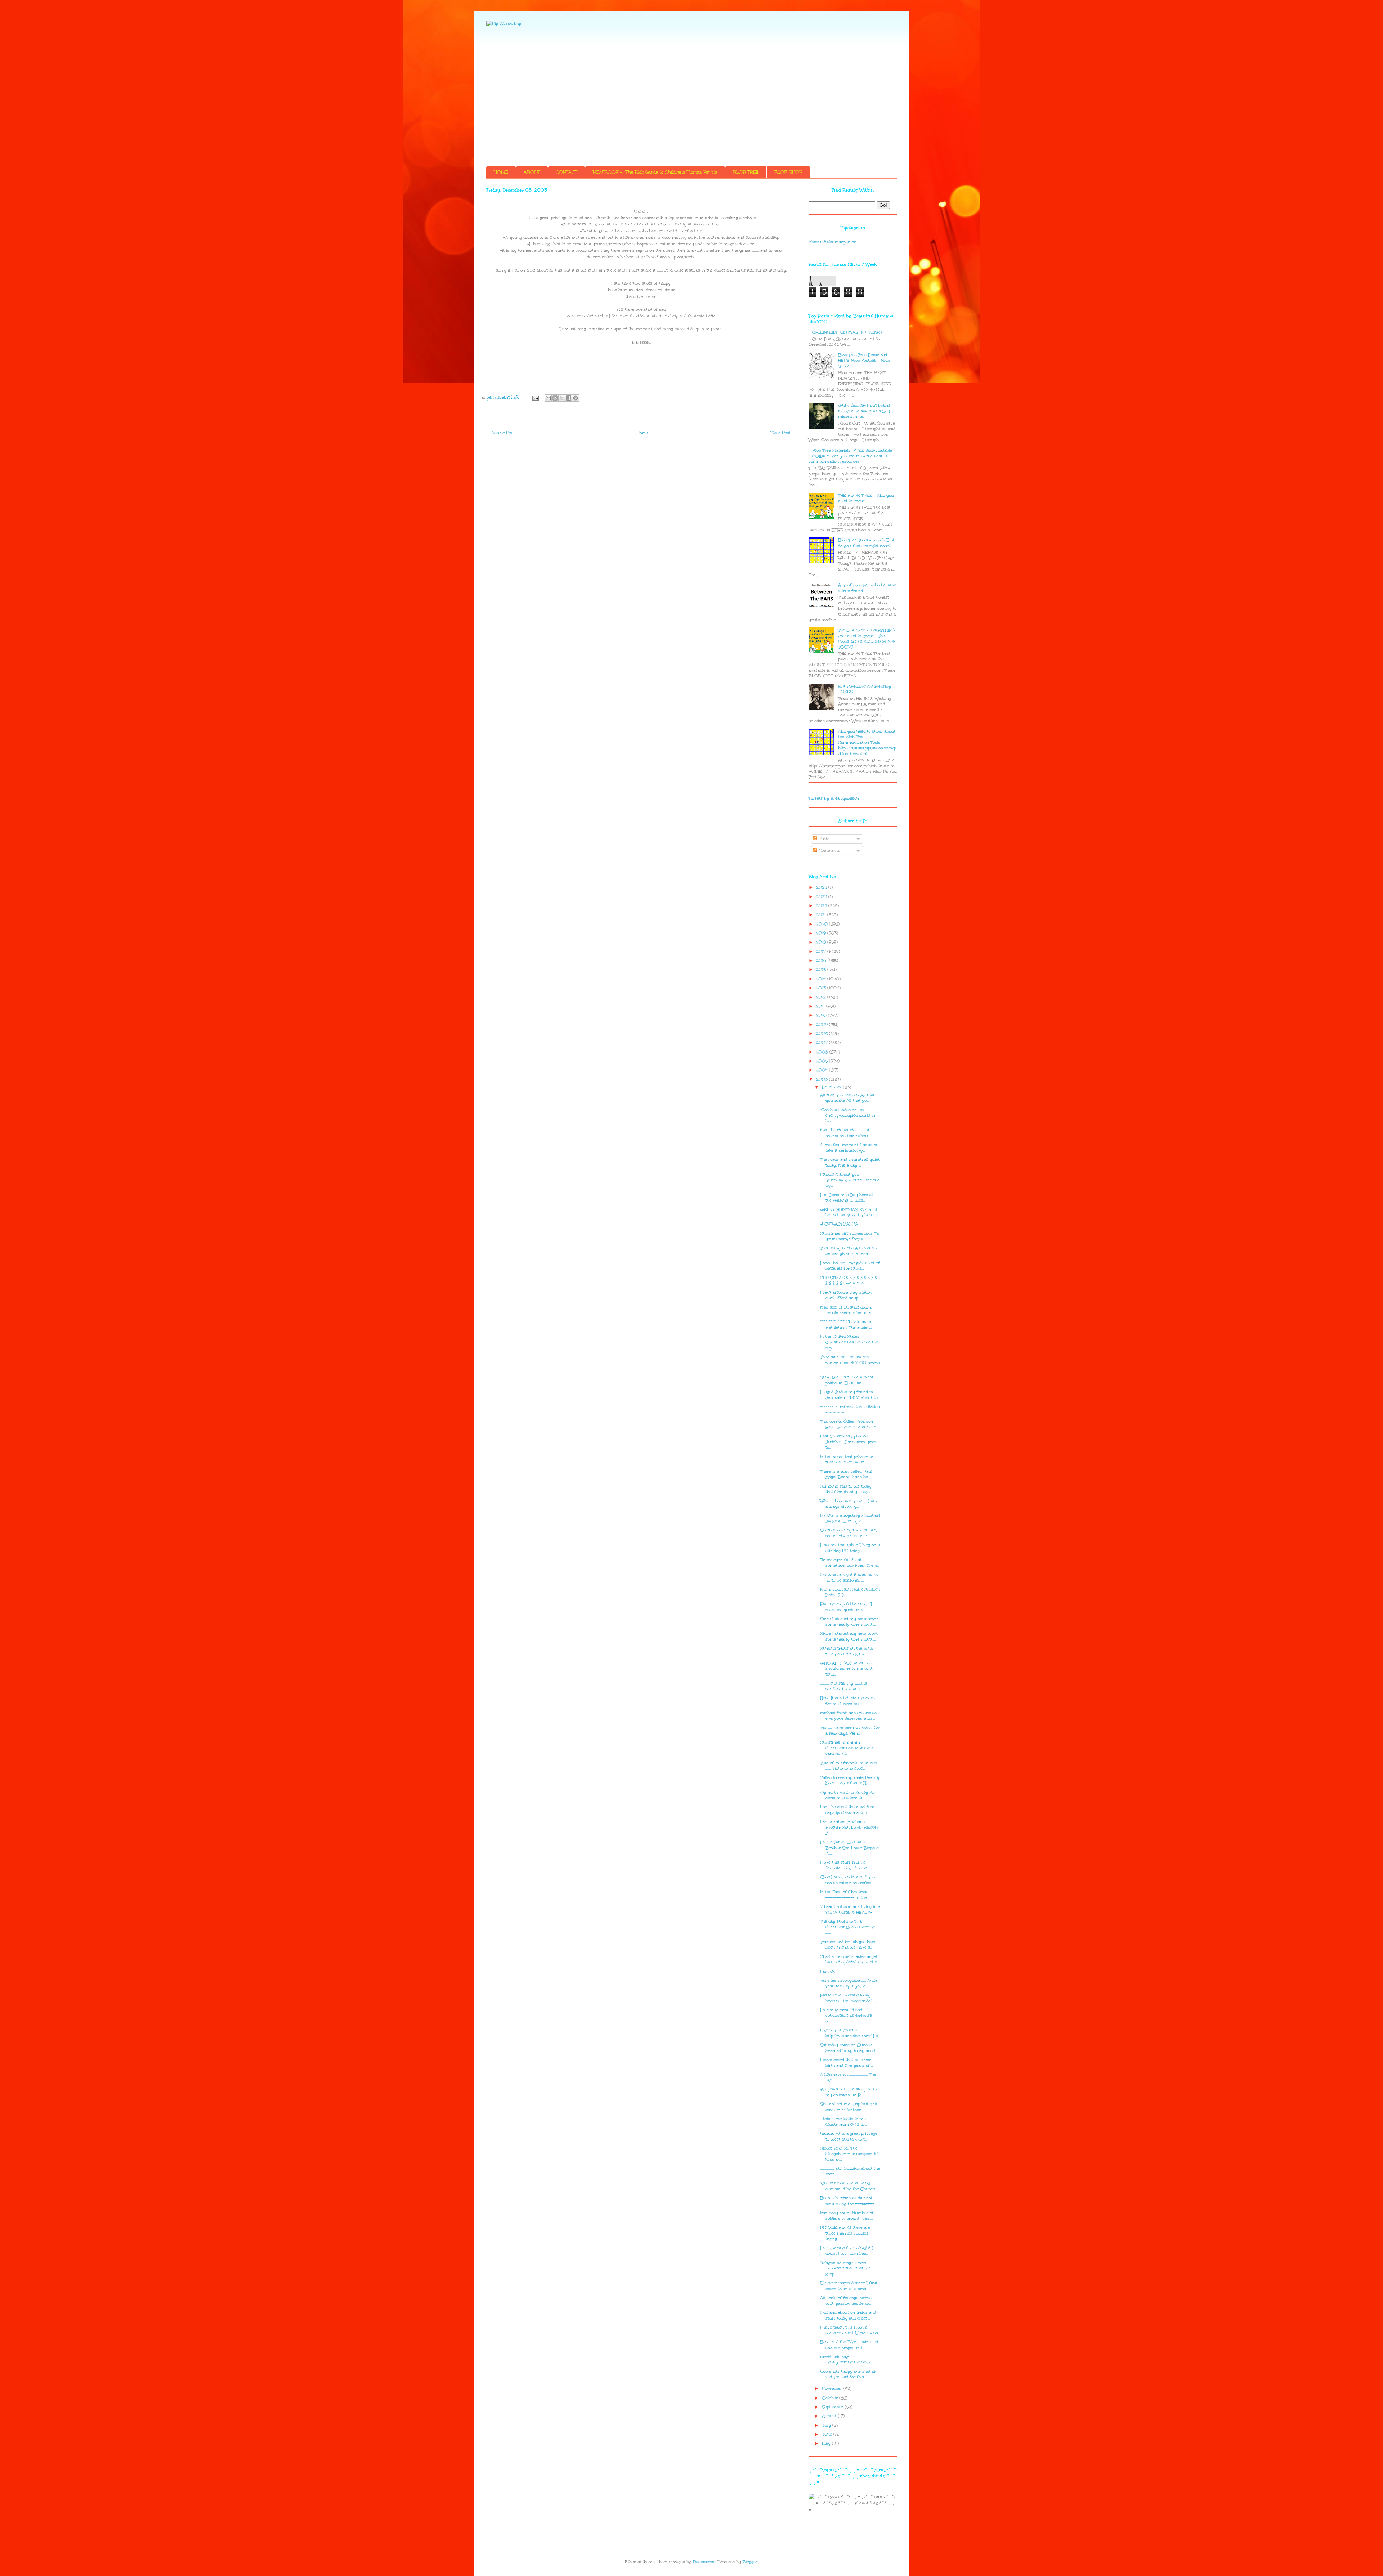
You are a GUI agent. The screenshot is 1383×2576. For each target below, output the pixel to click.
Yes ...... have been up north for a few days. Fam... (850, 1730)
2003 (823, 1079)
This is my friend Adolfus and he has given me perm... (849, 1251)
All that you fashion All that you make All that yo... (847, 1098)
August (830, 2416)
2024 (822, 887)
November (833, 2389)
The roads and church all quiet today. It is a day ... (850, 1162)
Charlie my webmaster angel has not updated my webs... (849, 1960)
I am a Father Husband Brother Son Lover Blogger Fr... (849, 1827)
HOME (501, 172)
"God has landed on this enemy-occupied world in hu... (848, 1115)
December (833, 1087)
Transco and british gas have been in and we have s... (848, 1945)
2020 (823, 924)
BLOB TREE (746, 172)
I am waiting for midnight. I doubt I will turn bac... (847, 2251)
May (827, 2443)
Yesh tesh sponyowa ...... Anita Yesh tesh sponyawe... (849, 1983)
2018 (822, 942)
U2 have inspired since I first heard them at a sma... (849, 2286)
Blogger (750, 2562)
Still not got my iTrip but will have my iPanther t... (849, 2107)
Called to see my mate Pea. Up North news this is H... (850, 1781)
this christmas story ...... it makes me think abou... (845, 1133)
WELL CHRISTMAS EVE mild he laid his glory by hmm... (849, 1213)
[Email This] (548, 398)
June (828, 2434)
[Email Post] (535, 397)
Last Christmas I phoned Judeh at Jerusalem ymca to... (849, 1442)
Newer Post (503, 433)
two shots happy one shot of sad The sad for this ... (848, 2374)
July (827, 2425)
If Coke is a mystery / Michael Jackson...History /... (850, 1518)
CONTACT (567, 172)
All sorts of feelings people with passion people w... (846, 2301)
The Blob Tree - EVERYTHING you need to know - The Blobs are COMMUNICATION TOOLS (867, 639)
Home (642, 433)
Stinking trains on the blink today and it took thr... (847, 1651)
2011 (821, 1006)
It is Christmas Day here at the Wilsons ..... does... (847, 1198)
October (831, 2398)
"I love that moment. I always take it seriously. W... (849, 1148)
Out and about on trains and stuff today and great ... (848, 2315)
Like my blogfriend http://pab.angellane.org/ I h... (850, 2033)
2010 (822, 1015)
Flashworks (704, 2562)
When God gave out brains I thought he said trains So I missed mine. (865, 411)
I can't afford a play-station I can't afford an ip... (847, 1295)
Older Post (780, 433)
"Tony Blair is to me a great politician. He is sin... (847, 1380)
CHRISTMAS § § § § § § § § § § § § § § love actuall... (849, 1281)
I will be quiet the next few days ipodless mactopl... (847, 1810)
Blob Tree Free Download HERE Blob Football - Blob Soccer (864, 361)
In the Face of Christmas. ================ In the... (845, 1895)
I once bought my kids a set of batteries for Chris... (850, 1266)
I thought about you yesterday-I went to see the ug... (850, 1180)
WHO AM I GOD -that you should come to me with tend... (847, 1669)
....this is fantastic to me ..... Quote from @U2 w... (845, 2122)
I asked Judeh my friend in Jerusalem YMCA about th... (850, 1395)
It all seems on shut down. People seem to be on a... (847, 1310)
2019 (822, 933)
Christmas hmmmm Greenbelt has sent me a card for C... (847, 1748)
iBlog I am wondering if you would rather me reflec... (848, 1880)
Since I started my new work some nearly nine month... (849, 1622)
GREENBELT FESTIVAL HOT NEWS (847, 332)
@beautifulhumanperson (833, 242)
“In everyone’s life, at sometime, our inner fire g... (850, 1563)
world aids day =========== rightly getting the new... (846, 2360)
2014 (822, 979)
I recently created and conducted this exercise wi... (846, 2016)
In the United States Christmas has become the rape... (849, 1342)
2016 (822, 960)
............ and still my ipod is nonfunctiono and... (843, 1686)
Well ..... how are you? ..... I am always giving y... (849, 1504)
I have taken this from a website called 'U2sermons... (850, 2330)
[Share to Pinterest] (576, 398)
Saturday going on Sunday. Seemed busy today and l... (849, 2048)
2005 (823, 1061)
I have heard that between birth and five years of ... (847, 2063)
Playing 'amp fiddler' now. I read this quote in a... (846, 1607)
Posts (823, 839)
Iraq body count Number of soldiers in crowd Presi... (847, 2216)
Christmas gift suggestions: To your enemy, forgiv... (850, 1236)
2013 (822, 988)
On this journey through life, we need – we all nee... (848, 1533)
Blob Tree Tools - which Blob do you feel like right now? (867, 543)
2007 (823, 1043)
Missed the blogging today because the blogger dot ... (848, 1998)
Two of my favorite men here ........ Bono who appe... (849, 1766)
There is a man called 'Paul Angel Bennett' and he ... (846, 1474)
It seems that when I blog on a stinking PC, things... (850, 1548)
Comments (829, 851)
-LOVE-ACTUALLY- (839, 1224)
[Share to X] (562, 398)
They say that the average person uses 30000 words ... (850, 1363)
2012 (822, 997)
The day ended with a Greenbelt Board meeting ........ (847, 1927)
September (833, 2407)
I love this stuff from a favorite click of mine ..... (846, 1865)
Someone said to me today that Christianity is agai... (847, 1489)
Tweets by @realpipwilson (834, 798)
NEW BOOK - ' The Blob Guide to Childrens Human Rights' (655, 172)
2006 (823, 1052)
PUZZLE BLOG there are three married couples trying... (845, 2233)
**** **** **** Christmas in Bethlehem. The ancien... (846, 1325)
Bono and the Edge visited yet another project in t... (849, 2345)
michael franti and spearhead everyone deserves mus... (848, 1716)
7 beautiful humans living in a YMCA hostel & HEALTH (850, 1909)
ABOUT (532, 172)
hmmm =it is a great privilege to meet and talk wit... (849, 2136)
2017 (822, 951)
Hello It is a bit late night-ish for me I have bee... (848, 1701)
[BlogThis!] (555, 398)
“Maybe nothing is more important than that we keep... (845, 2268)
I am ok (827, 1971)
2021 (822, 915)
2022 (822, 906)
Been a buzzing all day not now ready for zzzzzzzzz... (848, 2201)
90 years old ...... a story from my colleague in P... (849, 2092)
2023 (822, 897)
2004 (823, 1070)
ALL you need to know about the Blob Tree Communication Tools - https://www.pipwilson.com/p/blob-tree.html (867, 743)
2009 (823, 1025)
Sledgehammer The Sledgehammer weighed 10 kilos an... (849, 2154)
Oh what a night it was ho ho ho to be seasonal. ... (849, 1577)
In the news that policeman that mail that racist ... (847, 1460)
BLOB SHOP (788, 172)
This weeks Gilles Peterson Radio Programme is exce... (849, 1424)
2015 (822, 969)
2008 (823, 1034)
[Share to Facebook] (569, 398)
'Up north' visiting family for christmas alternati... (848, 1795)
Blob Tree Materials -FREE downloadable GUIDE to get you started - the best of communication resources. (850, 456)
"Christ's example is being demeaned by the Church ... (849, 2186)
